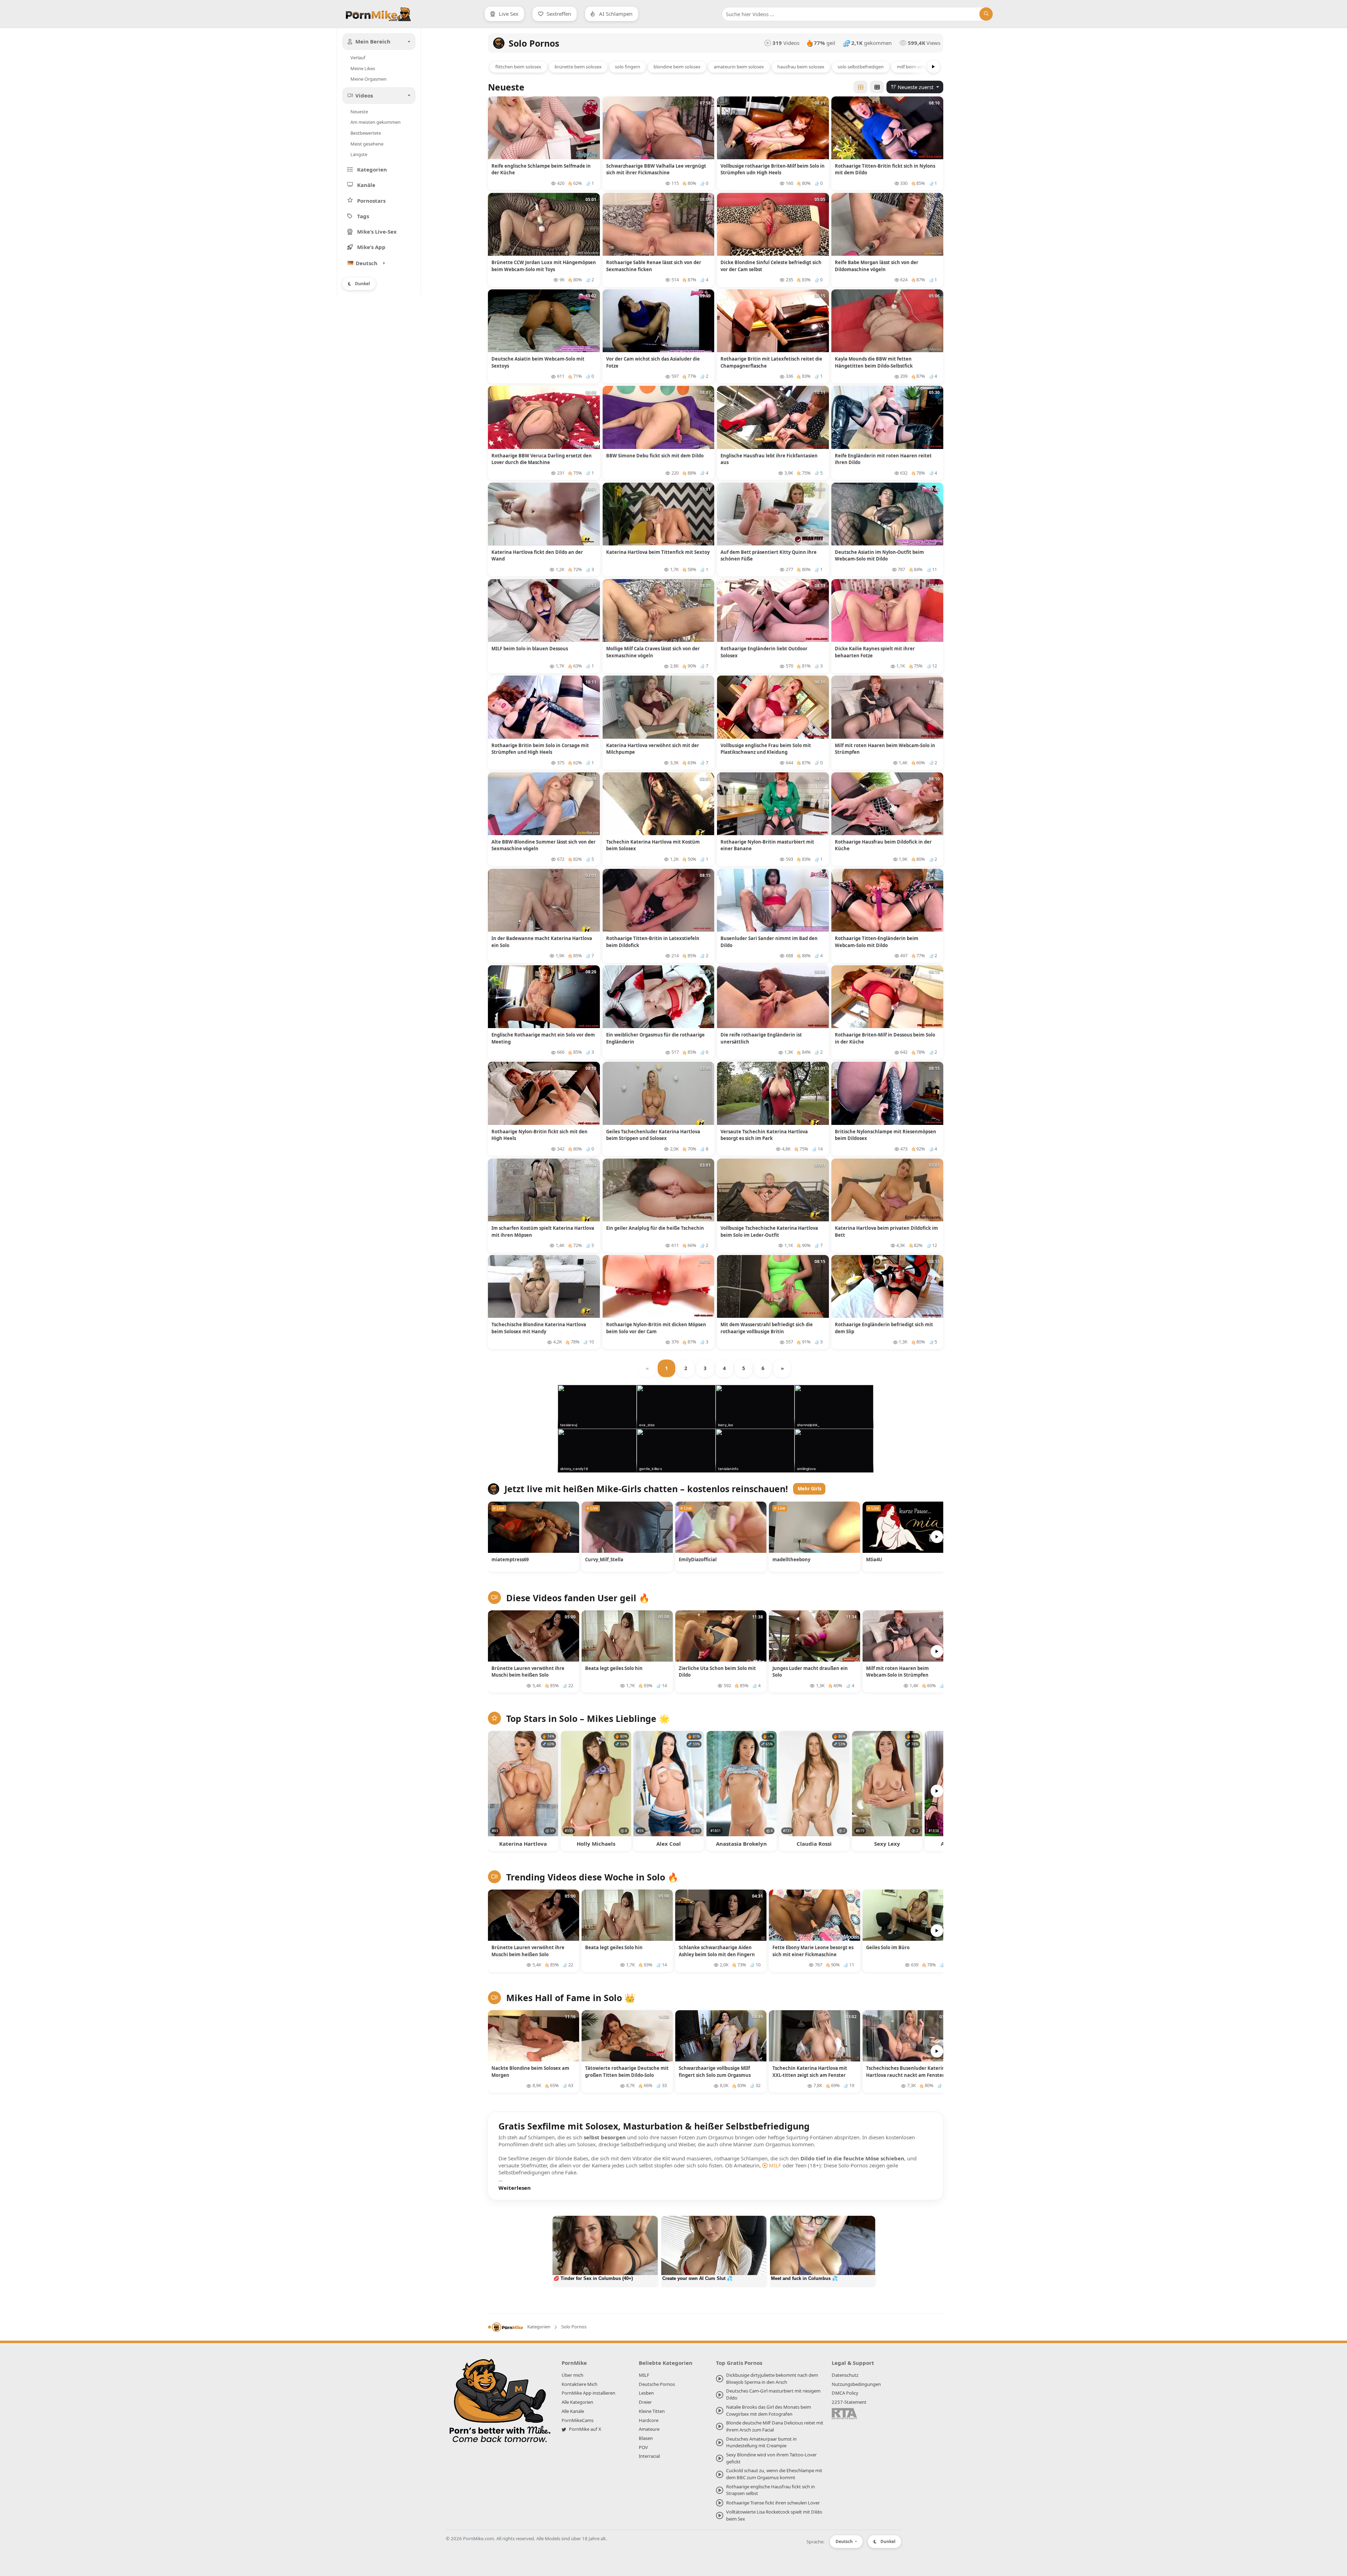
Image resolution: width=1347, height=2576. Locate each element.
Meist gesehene (367, 144)
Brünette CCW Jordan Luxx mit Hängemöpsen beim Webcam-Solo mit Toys (544, 266)
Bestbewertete (366, 133)
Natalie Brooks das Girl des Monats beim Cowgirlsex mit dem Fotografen (769, 2410)
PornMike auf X (585, 2429)
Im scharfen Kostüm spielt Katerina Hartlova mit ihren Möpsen (543, 1232)
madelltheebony (791, 1559)
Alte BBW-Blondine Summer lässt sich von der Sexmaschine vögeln (544, 845)
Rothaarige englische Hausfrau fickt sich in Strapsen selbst (770, 2490)
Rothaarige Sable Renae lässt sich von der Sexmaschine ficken (654, 266)
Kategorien (372, 169)
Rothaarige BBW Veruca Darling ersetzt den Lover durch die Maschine (542, 459)
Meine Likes (363, 68)
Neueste (359, 112)
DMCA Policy (845, 2393)
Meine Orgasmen (368, 79)
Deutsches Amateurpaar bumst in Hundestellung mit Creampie (761, 2442)
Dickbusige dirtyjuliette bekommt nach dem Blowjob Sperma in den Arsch (772, 2379)
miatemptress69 (510, 1559)
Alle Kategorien (577, 2402)
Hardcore (649, 2420)
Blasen (646, 2438)
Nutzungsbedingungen (856, 2384)
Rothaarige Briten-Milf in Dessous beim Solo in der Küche (885, 1038)
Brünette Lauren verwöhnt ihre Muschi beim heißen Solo (528, 1672)
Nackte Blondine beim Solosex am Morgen (530, 2072)
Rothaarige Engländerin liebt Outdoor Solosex (764, 652)
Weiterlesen (515, 2188)
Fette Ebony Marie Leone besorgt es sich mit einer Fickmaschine (813, 1951)
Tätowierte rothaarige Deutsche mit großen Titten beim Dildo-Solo (627, 2072)
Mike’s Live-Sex (377, 232)
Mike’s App (371, 247)
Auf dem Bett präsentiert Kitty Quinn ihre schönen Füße (769, 556)
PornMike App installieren (588, 2393)
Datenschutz (845, 2375)
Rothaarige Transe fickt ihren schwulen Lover (773, 2503)
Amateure (649, 2429)
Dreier (645, 2402)
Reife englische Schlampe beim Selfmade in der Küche (541, 169)
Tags (363, 216)
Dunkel (363, 284)
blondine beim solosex (677, 67)
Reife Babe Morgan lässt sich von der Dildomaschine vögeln (877, 266)
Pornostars (371, 201)
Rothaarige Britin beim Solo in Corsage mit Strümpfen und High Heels (540, 749)
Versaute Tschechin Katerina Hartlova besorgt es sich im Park (764, 1135)
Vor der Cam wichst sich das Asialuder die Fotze (653, 362)
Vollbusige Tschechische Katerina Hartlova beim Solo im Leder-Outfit (769, 1232)
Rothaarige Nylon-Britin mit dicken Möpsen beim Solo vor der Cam (656, 1328)
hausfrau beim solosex (801, 67)
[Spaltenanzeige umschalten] (860, 87)
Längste (359, 154)
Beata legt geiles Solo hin (614, 1668)
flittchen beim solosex (518, 67)
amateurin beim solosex (739, 67)
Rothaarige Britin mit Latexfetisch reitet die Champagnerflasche (771, 362)
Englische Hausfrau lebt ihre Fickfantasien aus (769, 459)
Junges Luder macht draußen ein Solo (810, 1672)
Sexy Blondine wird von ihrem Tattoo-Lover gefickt (771, 2458)
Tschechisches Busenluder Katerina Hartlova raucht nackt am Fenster (907, 2072)
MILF (775, 2165)
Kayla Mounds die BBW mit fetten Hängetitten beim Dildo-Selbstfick (874, 362)
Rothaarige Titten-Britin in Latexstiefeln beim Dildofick (653, 942)
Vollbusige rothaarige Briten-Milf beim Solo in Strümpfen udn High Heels (773, 169)
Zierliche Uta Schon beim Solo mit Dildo (717, 1672)
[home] (505, 2327)
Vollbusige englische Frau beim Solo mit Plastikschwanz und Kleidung (766, 749)
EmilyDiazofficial (698, 1559)
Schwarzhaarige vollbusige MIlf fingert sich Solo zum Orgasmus (715, 2072)
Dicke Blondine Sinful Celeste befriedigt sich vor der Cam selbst (771, 266)
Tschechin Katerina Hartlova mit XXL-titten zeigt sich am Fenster (810, 2072)
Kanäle (366, 185)
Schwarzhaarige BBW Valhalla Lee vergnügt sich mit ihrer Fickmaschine (656, 169)
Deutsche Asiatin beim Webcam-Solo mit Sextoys (538, 362)
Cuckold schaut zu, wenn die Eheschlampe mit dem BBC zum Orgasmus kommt (774, 2474)
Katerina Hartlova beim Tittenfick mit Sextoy (658, 552)
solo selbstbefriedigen (861, 67)
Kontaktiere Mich (579, 2384)
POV (643, 2447)
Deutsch (845, 2541)
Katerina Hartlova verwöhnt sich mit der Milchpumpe (653, 749)
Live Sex (508, 14)
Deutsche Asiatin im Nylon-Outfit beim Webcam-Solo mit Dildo (879, 556)
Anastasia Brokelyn (741, 1844)
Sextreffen (558, 14)
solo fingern (628, 67)
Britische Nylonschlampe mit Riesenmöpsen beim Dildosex (886, 1135)
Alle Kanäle (573, 2411)
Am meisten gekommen (376, 122)
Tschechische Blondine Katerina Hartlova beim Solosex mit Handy (539, 1328)
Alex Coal (669, 1844)
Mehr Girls (809, 1489)
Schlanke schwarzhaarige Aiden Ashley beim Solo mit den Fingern (717, 1951)
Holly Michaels (596, 1844)
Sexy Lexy (887, 1844)
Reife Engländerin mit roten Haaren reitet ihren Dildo (883, 459)
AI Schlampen (615, 14)
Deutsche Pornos (657, 2384)
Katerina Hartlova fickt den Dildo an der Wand (537, 556)
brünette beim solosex (578, 67)
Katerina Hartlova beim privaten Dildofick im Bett (886, 1232)
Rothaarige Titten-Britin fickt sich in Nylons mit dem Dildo (885, 169)
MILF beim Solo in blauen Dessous (530, 649)
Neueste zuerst (916, 87)
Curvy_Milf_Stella (604, 1559)
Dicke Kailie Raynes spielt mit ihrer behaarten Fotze (875, 652)
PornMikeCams (578, 2420)
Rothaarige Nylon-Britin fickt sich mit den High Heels (540, 1135)
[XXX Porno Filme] (500, 2403)
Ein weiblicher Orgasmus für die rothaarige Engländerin (655, 1038)
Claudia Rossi (814, 1844)
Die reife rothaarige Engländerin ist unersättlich (761, 1038)
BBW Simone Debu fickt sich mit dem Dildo (655, 456)
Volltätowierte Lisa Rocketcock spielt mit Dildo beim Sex (774, 2515)
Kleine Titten (652, 2411)
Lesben (646, 2393)
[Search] (986, 14)
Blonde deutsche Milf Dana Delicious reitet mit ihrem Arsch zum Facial (775, 2426)
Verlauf (358, 58)
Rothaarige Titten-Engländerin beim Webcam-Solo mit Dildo (877, 942)
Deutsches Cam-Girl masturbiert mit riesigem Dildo (773, 2394)
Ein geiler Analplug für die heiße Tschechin (655, 1228)
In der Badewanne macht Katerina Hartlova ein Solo (542, 942)
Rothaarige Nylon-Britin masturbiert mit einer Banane (767, 845)
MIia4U (874, 1559)
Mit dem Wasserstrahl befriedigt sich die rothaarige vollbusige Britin (767, 1328)
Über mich (572, 2375)
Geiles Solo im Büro (888, 1947)
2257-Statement (849, 2402)
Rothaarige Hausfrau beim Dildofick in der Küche (883, 845)
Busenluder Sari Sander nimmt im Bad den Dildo (769, 942)
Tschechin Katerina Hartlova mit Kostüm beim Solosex (653, 845)
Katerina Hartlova (523, 1844)
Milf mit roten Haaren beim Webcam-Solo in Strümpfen (885, 749)
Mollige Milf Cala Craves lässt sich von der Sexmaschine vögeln (653, 652)
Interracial (649, 2456)
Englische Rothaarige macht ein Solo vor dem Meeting (543, 1038)
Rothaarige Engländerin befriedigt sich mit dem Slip (884, 1328)
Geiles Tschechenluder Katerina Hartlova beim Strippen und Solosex (653, 1135)
